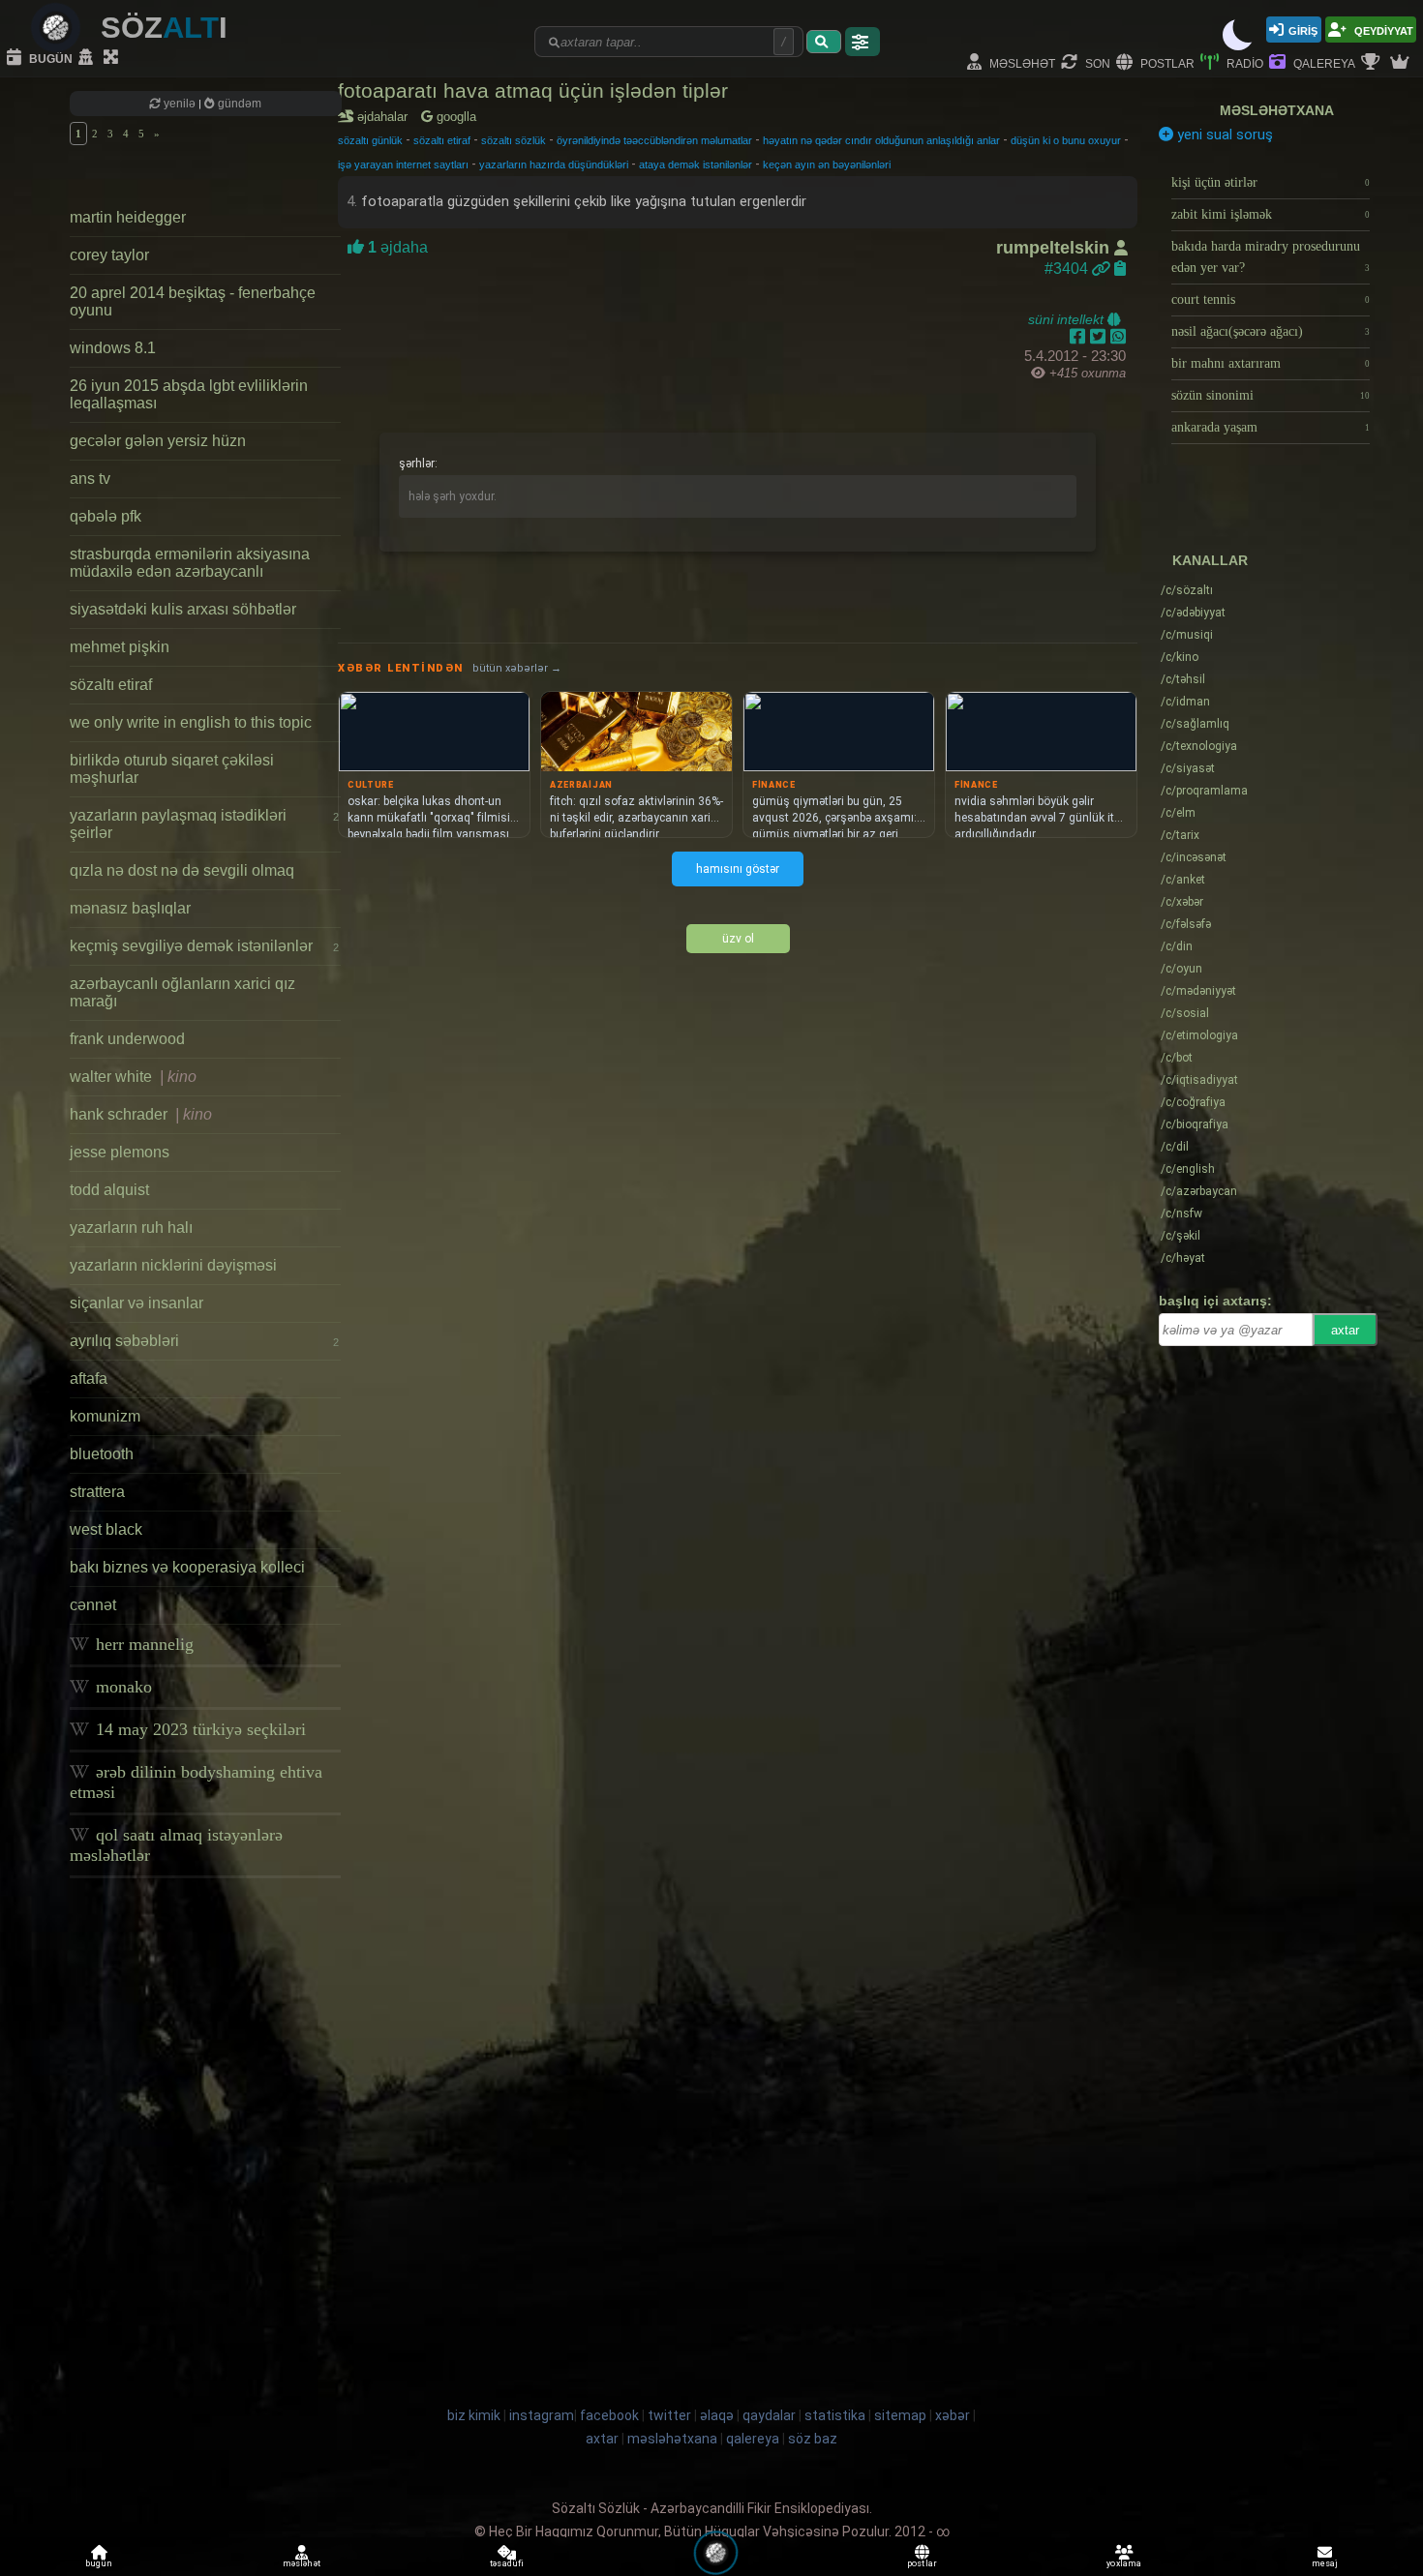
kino (1180, 657)
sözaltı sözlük (514, 140)
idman (1185, 702)
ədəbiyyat (1193, 613)
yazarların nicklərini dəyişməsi (173, 1265)
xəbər (1182, 902)
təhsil (1183, 679)
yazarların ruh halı (131, 1228)
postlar (1166, 62)
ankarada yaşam (1271, 427)
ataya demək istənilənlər (696, 165)
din (1177, 946)
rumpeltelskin (1055, 248)
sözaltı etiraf (111, 685)
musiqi (1187, 635)
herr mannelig (142, 1644)
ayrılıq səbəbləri (204, 1341)
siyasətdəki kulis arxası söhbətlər (183, 609)
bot (1177, 1058)
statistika (835, 2415)
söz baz (813, 2439)
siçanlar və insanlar (136, 1303)
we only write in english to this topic (191, 722)
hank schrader (141, 1114)
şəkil (1181, 1236)
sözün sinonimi (1271, 395)
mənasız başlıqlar (130, 908)
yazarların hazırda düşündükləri (554, 165)
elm (1178, 813)
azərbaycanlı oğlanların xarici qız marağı (182, 992)
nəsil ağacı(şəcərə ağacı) (1271, 331)
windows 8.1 (113, 348)
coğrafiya (1193, 1102)
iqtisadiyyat (1199, 1080)
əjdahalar (386, 117)
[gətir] (824, 42)
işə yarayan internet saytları (403, 165)
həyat (1183, 1258)
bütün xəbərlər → (517, 668)
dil (1175, 1147)
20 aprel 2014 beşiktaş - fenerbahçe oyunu (193, 301)
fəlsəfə (1186, 924)
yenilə (180, 104)
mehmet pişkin (120, 647)
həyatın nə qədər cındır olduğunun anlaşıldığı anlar (881, 140)
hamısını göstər (738, 869)
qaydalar (769, 2415)
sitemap (900, 2415)
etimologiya (1199, 1035)
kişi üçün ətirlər (1271, 182)
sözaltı (1187, 590)
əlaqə (717, 2415)
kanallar (1210, 560)
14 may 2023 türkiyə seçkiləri (198, 1729)
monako (121, 1687)
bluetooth (102, 1454)
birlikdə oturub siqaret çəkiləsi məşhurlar (172, 769)
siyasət (1188, 768)
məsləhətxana (1277, 110)
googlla (454, 117)
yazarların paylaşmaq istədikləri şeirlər (204, 824)
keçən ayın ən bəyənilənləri (827, 165)
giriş (1303, 30)
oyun (1181, 969)
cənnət (93, 1605)
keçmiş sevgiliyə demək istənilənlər (204, 946)
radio (1243, 62)
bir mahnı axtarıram (1271, 363)
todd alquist (109, 1190)
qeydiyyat (1382, 30)
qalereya (1323, 62)
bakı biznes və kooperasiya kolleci (187, 1567)
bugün (49, 58)
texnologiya (1199, 746)
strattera (97, 1492)
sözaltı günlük (370, 140)
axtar (1345, 1330)
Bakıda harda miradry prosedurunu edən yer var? (1271, 257)
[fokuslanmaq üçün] (113, 58)
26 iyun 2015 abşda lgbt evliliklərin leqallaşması (189, 394)
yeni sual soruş (1223, 135)
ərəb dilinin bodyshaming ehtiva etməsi (196, 1782)
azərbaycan (1199, 1191)
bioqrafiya (1195, 1124)
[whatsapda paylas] (1118, 337)
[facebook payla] (1080, 337)
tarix (1180, 835)
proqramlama (1204, 791)
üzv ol (738, 939)
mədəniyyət (1198, 991)
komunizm (105, 1416)
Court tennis (1271, 300)
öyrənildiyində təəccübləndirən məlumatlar (654, 140)
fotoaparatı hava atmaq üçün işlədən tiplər (533, 90)
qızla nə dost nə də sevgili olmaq (182, 870)
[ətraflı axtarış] (863, 42)
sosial (1185, 1013)
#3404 (1068, 269)
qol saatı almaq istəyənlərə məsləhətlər (176, 1845)
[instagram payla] (1100, 337)
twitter (669, 2415)
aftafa (89, 1378)
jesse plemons (120, 1152)
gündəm (238, 104)
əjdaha (396, 247)
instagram (542, 2415)
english (1188, 1169)
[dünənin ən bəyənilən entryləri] (1373, 63)
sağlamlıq (1195, 724)
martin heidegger (128, 217)
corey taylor (109, 255)
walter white (133, 1077)
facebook (609, 2415)
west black (106, 1529)
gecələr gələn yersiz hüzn (158, 441)
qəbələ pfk (106, 516)
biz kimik (475, 2415)
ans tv (90, 479)
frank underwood (127, 1039)
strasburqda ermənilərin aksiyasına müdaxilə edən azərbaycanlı (190, 563)
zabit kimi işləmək (1271, 214)
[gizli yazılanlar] (88, 58)
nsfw (1181, 1213)
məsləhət (1021, 62)
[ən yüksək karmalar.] (1402, 63)
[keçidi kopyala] (1120, 269)
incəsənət (1194, 857)
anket (1183, 880)
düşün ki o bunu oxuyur (1066, 140)
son (1096, 62)
